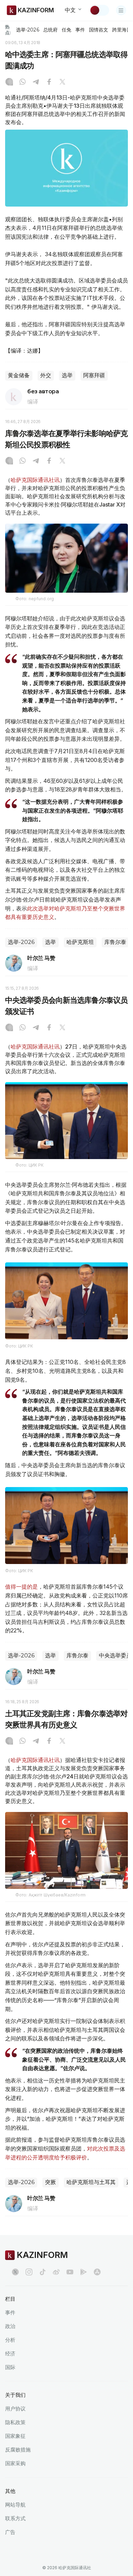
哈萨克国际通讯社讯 (35, 480)
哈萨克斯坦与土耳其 (91, 2182)
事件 (80, 30)
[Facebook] (49, 82)
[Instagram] (9, 82)
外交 (46, 375)
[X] (62, 82)
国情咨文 (99, 30)
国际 (10, 2367)
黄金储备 (19, 375)
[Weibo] (56, 2272)
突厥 (50, 2182)
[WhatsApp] (23, 82)
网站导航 (15, 2505)
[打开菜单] (121, 10)
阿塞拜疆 (94, 375)
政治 (10, 2326)
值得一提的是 (21, 1587)
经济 (10, 2354)
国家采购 (15, 2463)
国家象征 (15, 2436)
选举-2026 (27, 30)
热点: (8, 30)
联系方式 (15, 2518)
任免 (66, 30)
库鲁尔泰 (115, 942)
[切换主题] (99, 10)
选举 (67, 375)
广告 (10, 2532)
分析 (10, 2340)
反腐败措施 (18, 2450)
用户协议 (15, 2409)
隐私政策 (15, 2422)
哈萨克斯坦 (80, 942)
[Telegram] (36, 82)
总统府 (50, 30)
